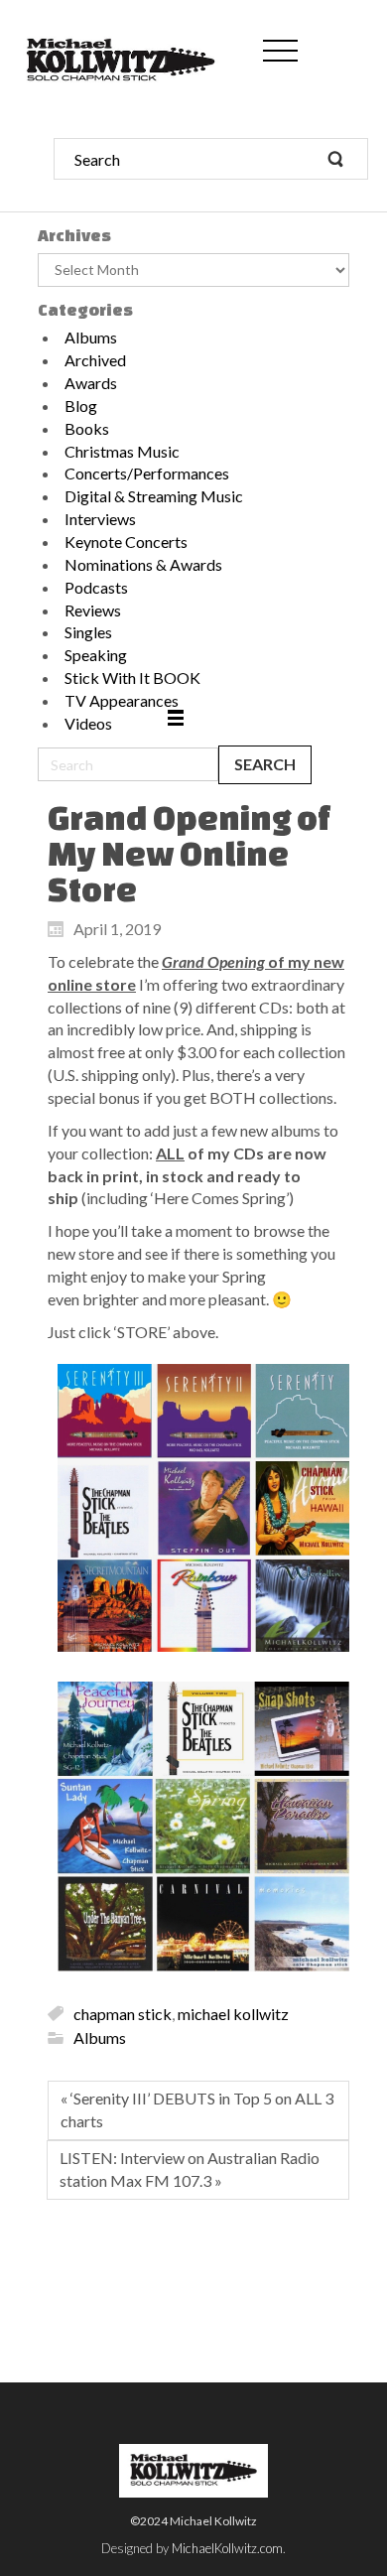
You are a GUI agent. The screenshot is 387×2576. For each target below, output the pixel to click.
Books (87, 428)
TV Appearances (122, 700)
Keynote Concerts (126, 542)
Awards (91, 383)
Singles (88, 632)
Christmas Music (122, 451)
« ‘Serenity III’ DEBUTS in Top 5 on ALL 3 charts (197, 2109)
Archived (95, 360)
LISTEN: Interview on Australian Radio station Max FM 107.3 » (190, 2169)
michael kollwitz (233, 2013)
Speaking (96, 655)
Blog (81, 406)
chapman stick (123, 2013)
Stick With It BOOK (132, 678)
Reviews (93, 610)
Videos (88, 723)
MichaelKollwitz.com (227, 2548)
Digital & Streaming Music (154, 496)
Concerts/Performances (147, 473)
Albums (91, 337)
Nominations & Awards (143, 564)
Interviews (100, 519)
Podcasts (96, 587)
